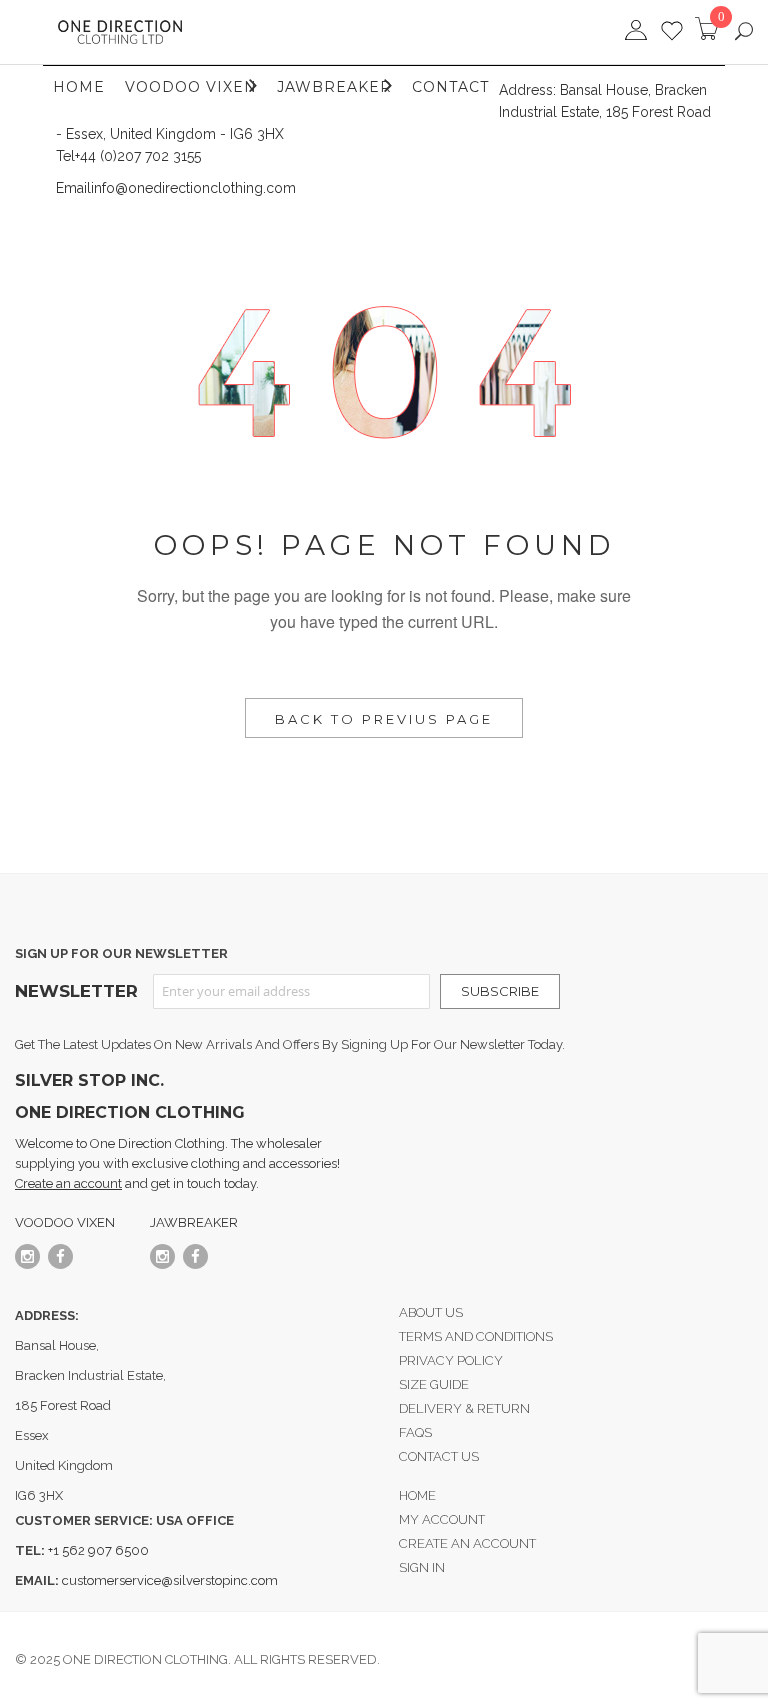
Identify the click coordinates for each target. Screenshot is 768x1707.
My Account (442, 1519)
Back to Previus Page (384, 719)
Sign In (422, 1567)
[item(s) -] (710, 35)
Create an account (68, 1183)
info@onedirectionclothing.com (193, 188)
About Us (431, 1312)
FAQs (415, 1432)
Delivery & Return (464, 1408)
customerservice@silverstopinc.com (170, 1580)
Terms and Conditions (476, 1336)
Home (417, 1495)
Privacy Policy (451, 1360)
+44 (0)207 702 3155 (138, 156)
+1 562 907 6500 (97, 1550)
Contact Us (439, 1456)
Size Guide (434, 1384)
